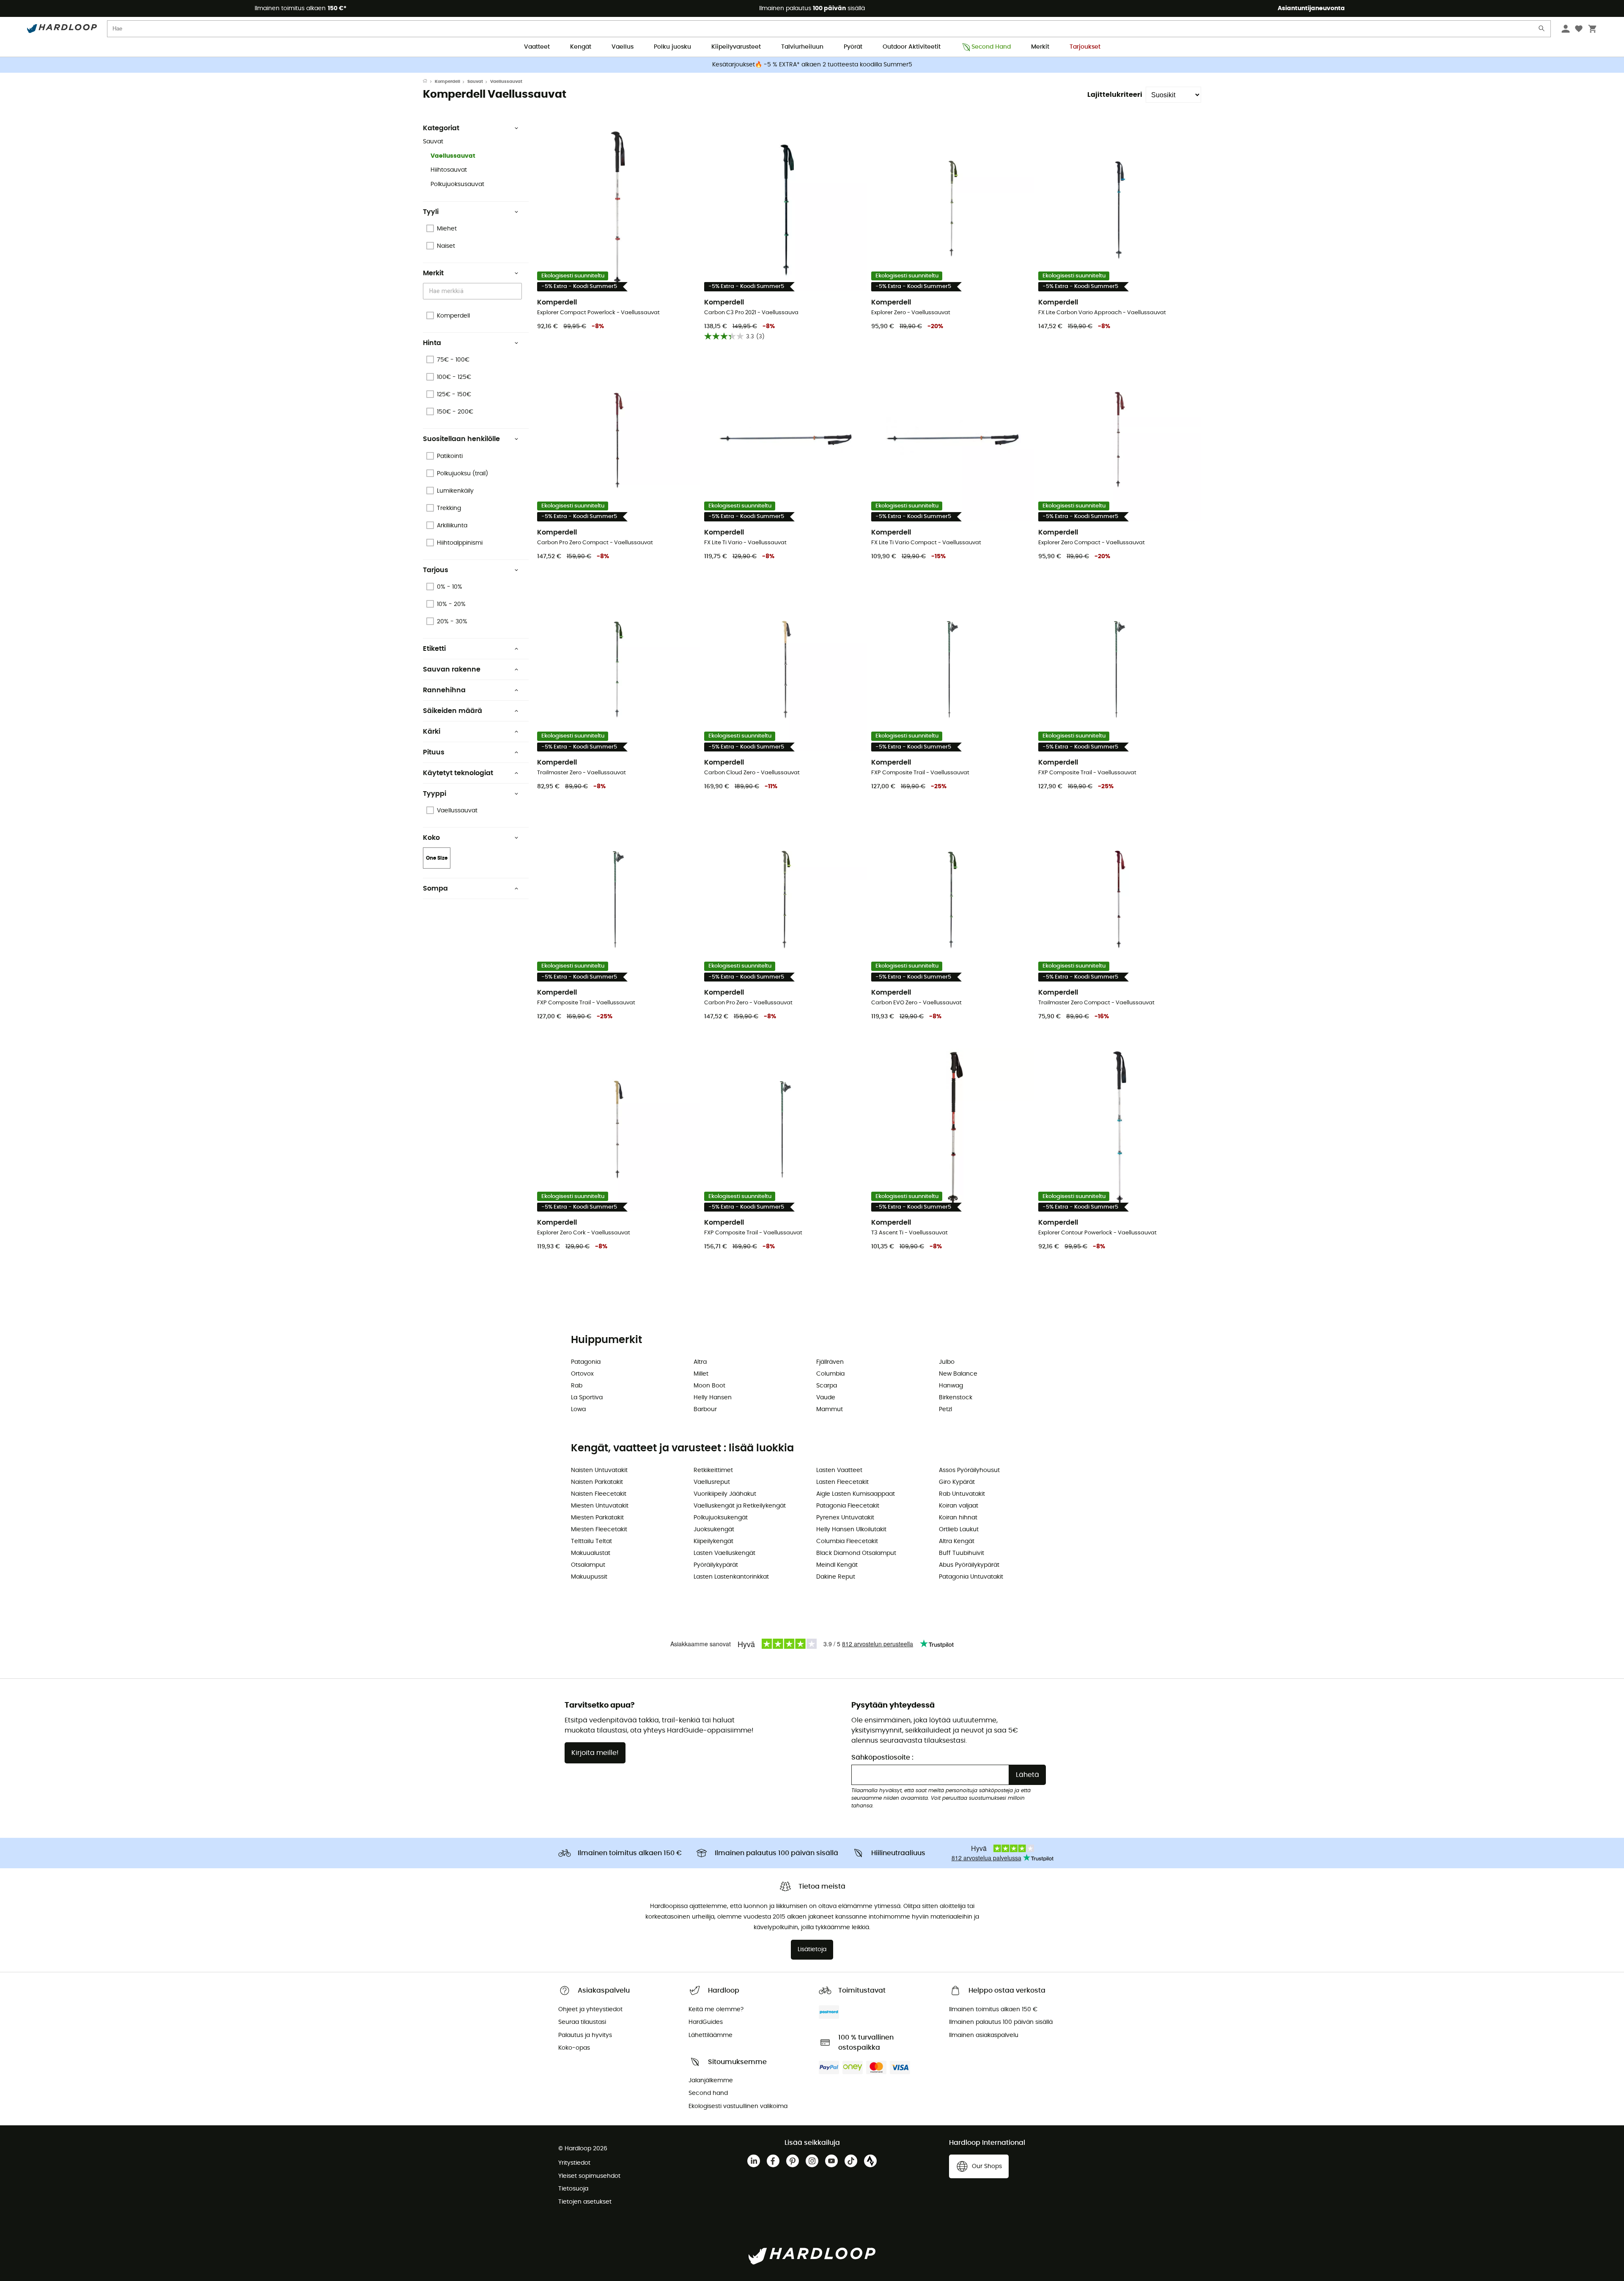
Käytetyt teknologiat (458, 773)
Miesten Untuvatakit (600, 1506)
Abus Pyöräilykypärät (969, 1565)
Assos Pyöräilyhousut (969, 1470)
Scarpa (827, 1386)
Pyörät (853, 47)
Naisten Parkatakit (597, 1482)
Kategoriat (441, 128)
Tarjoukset (1085, 47)
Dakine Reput (836, 1577)
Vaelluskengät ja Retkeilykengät (740, 1506)
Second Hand (991, 47)
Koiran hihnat (958, 1518)
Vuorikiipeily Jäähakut (725, 1494)
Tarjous (436, 570)
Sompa (435, 888)
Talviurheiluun (802, 47)
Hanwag (951, 1386)
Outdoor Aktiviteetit (912, 47)
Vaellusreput (712, 1482)
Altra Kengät (957, 1541)
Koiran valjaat (959, 1506)
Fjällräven (830, 1362)
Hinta (432, 343)
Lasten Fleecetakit (842, 1482)
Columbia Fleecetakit (847, 1541)
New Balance (958, 1374)
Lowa (578, 1409)
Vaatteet (537, 47)
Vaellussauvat (453, 156)
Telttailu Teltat (591, 1541)
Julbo (947, 1362)
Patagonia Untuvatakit (971, 1577)
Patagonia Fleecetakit (848, 1506)
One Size (437, 858)
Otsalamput (588, 1565)
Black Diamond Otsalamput (856, 1553)
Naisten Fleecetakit (599, 1494)
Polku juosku (672, 47)
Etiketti (434, 649)
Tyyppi (435, 794)
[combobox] (474, 291)
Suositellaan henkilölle (461, 439)
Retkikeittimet (713, 1470)
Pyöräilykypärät (716, 1565)
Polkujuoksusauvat (457, 184)
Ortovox (582, 1374)
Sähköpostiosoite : (882, 1757)
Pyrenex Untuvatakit (845, 1518)
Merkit (1040, 47)
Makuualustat (591, 1553)
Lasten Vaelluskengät (724, 1553)
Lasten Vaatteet (839, 1470)
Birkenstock (956, 1398)
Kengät (581, 47)
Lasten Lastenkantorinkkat (731, 1577)
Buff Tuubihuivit (962, 1553)
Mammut (830, 1409)
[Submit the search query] (1542, 30)
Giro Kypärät (957, 1482)
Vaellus (623, 47)
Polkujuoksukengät (721, 1518)
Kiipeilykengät (713, 1541)
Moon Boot (709, 1386)
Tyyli (431, 212)
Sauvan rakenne (452, 669)
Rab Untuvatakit (962, 1494)
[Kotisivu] (429, 82)
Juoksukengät (714, 1530)
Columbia (830, 1374)
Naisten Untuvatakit (599, 1470)
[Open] (518, 292)
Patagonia (586, 1362)
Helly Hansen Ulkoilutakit (851, 1530)
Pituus (434, 752)
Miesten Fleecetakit (599, 1530)
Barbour (705, 1409)
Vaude (826, 1398)
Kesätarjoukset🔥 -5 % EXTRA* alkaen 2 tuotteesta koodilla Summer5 (812, 65)
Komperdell (447, 82)
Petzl (945, 1409)
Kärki (432, 732)
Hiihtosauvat (449, 170)
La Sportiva (587, 1398)
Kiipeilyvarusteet (736, 47)
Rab (577, 1386)
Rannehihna (444, 690)
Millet (701, 1374)
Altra (700, 1362)
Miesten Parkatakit (597, 1518)
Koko (431, 838)
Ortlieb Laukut (959, 1530)
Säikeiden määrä (453, 711)
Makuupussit (589, 1577)
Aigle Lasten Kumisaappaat (856, 1494)
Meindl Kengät (837, 1565)
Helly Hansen (713, 1398)
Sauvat (475, 82)
